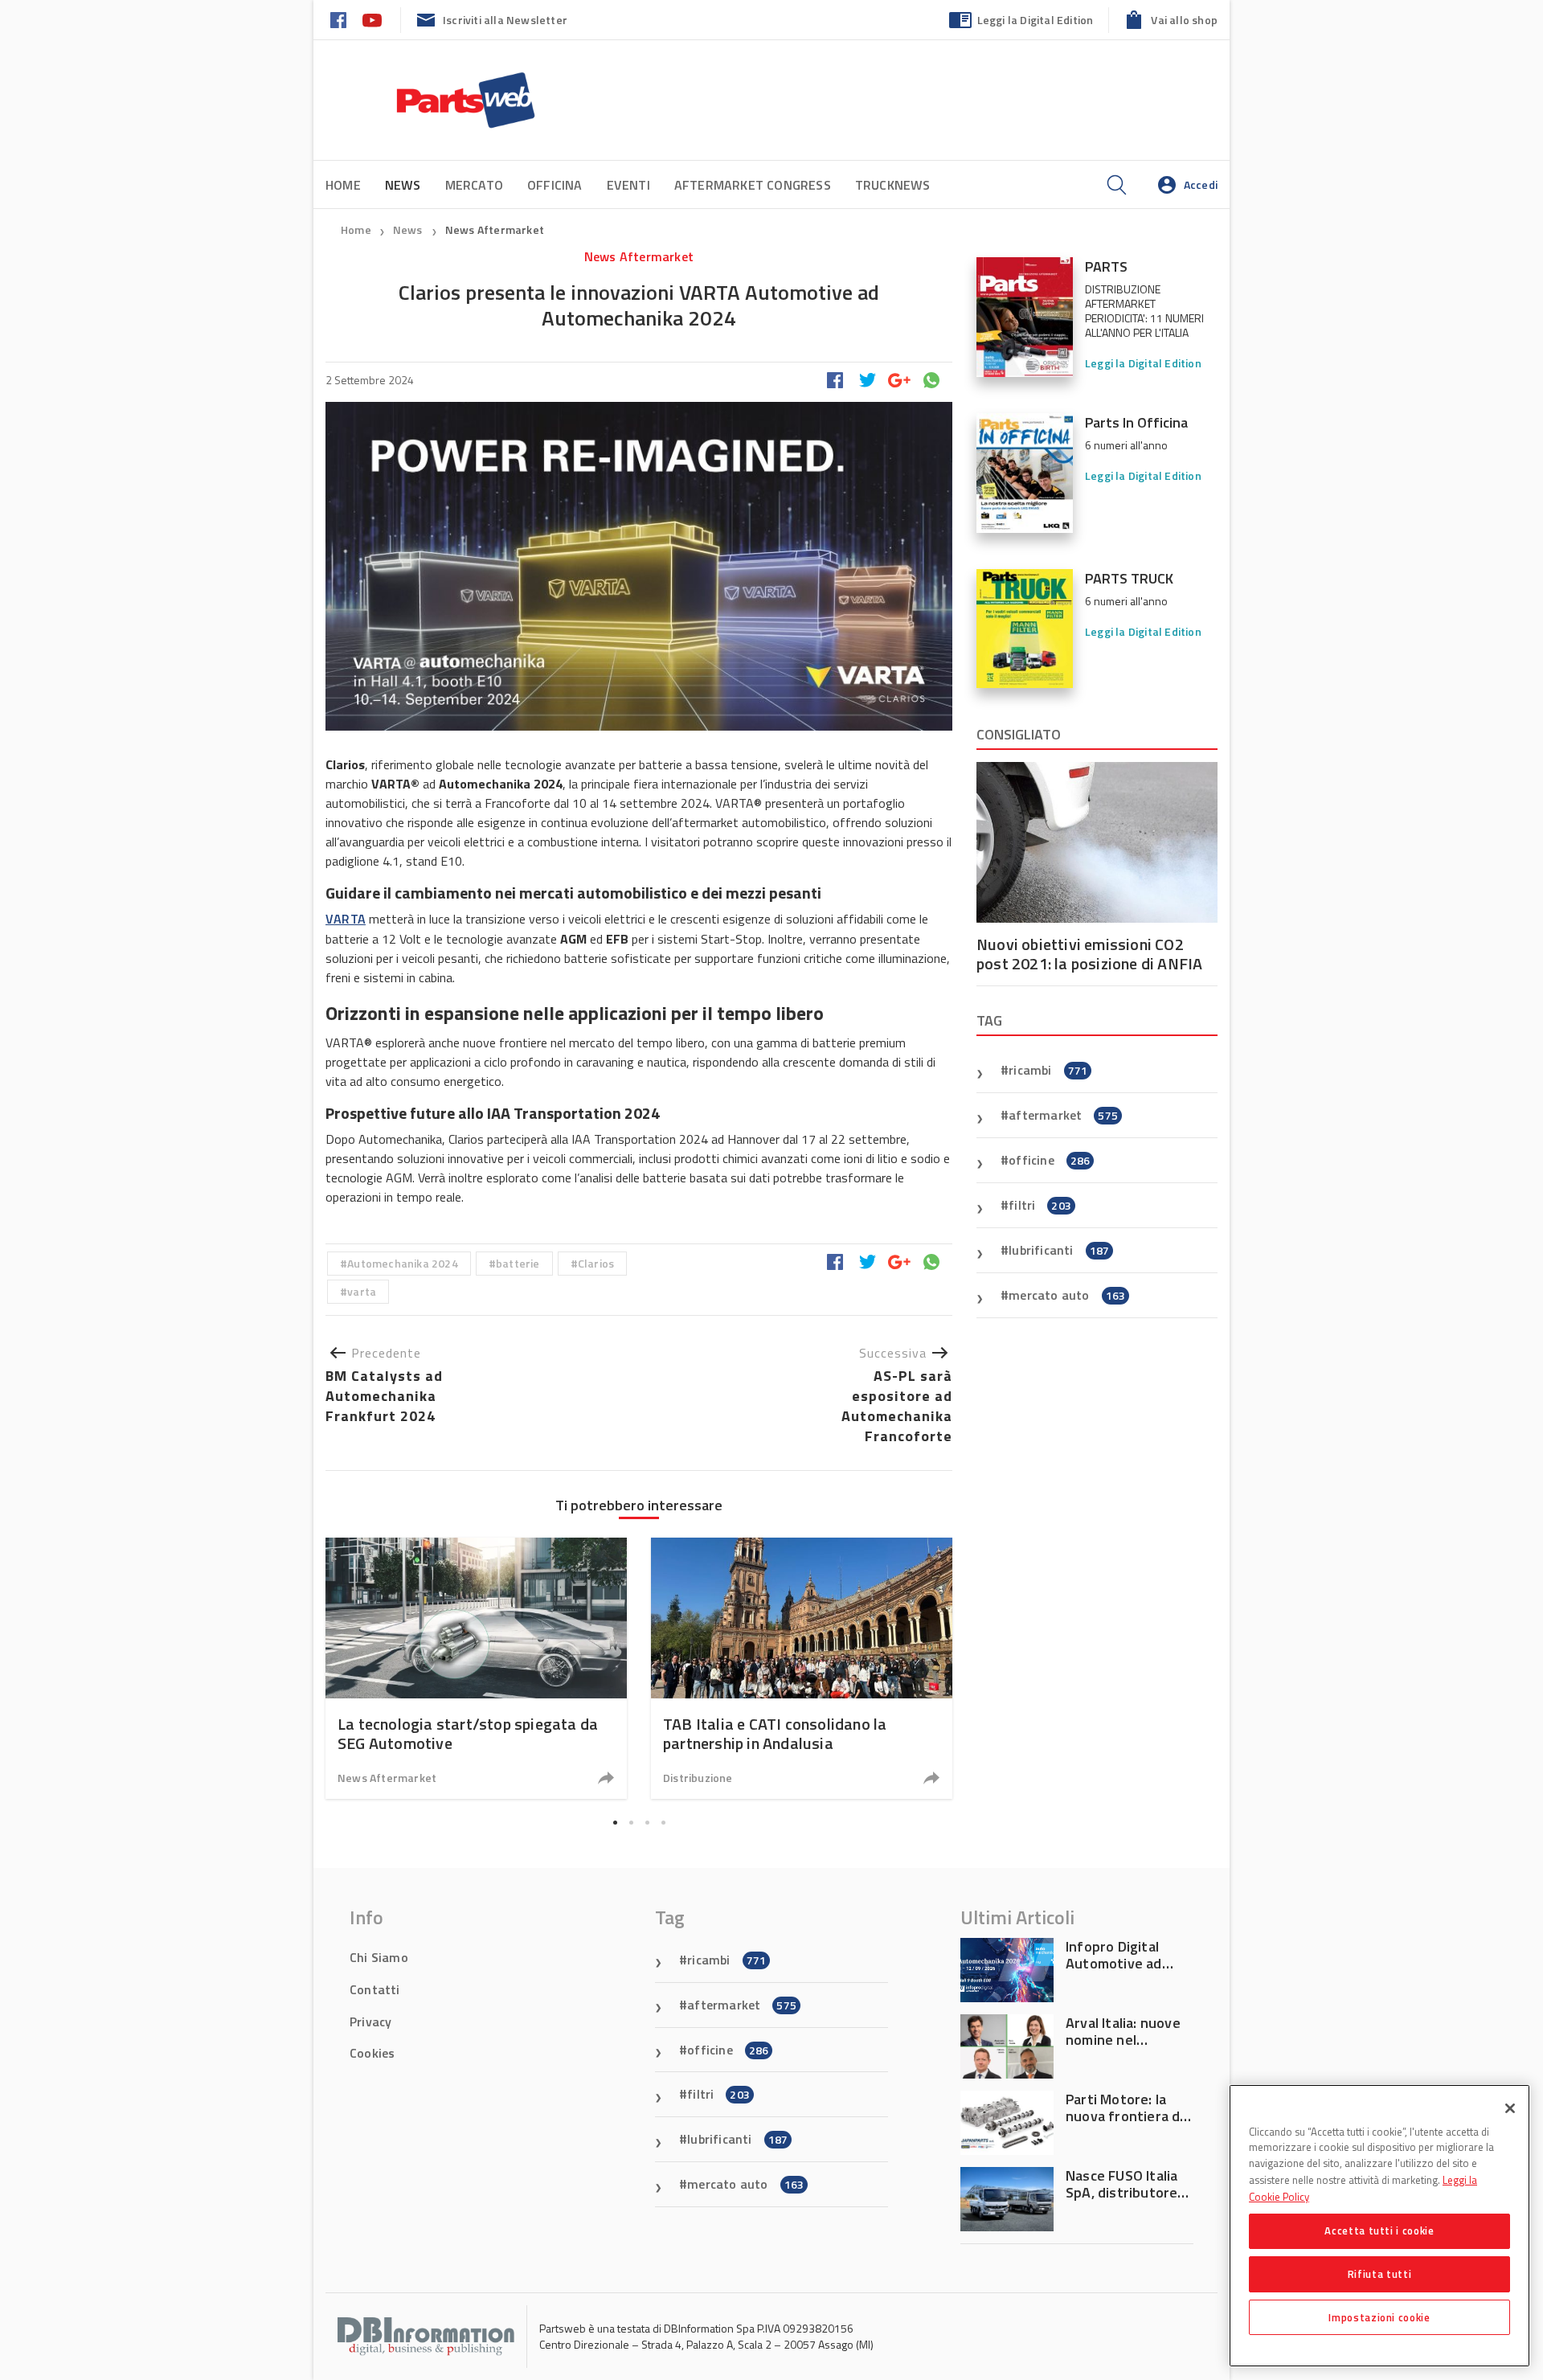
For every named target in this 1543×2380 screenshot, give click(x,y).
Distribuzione (698, 1778)
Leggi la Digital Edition (1035, 20)
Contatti (375, 1989)
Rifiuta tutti (1380, 2274)
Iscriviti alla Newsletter (505, 20)
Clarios (596, 1263)
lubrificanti (1059, 1250)
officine (1049, 1160)
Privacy (370, 2022)
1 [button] (615, 1823)
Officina (555, 185)
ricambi (1048, 1070)
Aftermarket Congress (753, 185)
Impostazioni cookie (1379, 2317)
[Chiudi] (1510, 2108)
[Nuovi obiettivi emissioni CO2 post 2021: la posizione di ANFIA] (1097, 842)
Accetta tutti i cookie (1379, 2230)
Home (343, 185)
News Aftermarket (495, 229)
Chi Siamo (379, 1957)
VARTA (346, 919)
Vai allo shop (1184, 20)
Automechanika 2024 (403, 1263)
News (409, 229)
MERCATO (474, 185)
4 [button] (663, 1823)
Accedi (1201, 184)
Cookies (372, 2053)
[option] (476, 1668)
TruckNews (893, 185)
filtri (1040, 1205)
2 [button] (631, 1823)
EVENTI (628, 185)
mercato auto (1067, 1295)
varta (362, 1291)
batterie (518, 1263)
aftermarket (1063, 1115)
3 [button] (647, 1823)
